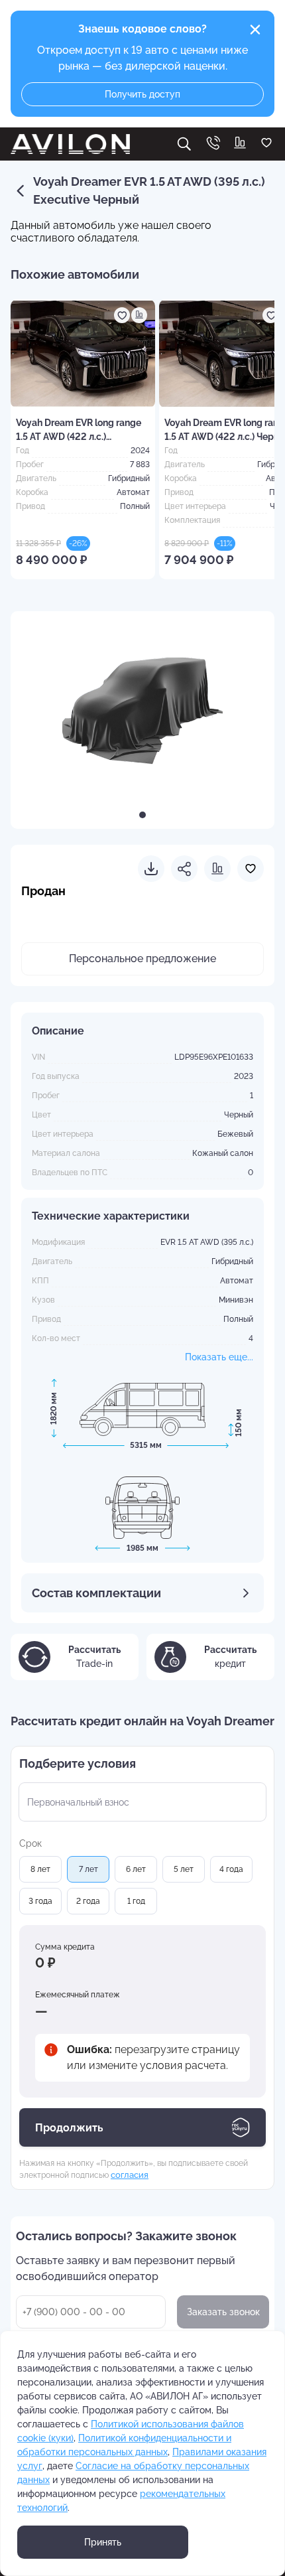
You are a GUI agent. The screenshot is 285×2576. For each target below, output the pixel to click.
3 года (40, 1901)
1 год (136, 1901)
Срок (30, 1843)
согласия (130, 2175)
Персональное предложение (142, 959)
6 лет (136, 1869)
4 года (231, 1869)
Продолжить (69, 2128)
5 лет (184, 1869)
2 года (88, 1901)
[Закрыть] (255, 30)
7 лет (88, 1869)
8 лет (40, 1869)
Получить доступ (142, 94)
